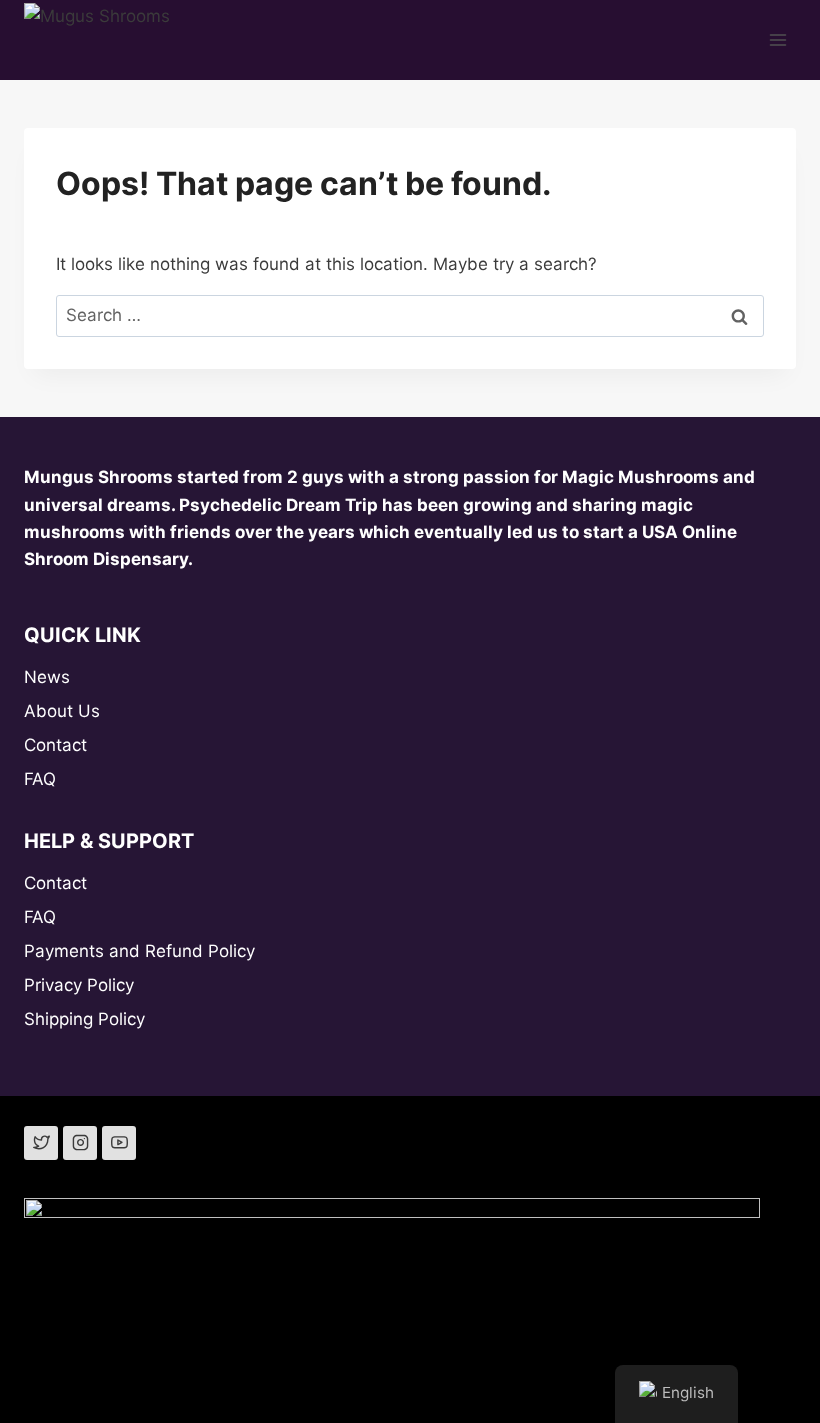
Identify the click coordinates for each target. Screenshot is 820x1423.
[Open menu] (777, 39)
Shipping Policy (84, 1019)
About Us (62, 711)
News (47, 677)
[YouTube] (119, 1143)
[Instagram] (80, 1143)
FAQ (40, 779)
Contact (55, 745)
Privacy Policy (79, 985)
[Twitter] (41, 1143)
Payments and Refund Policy (139, 951)
